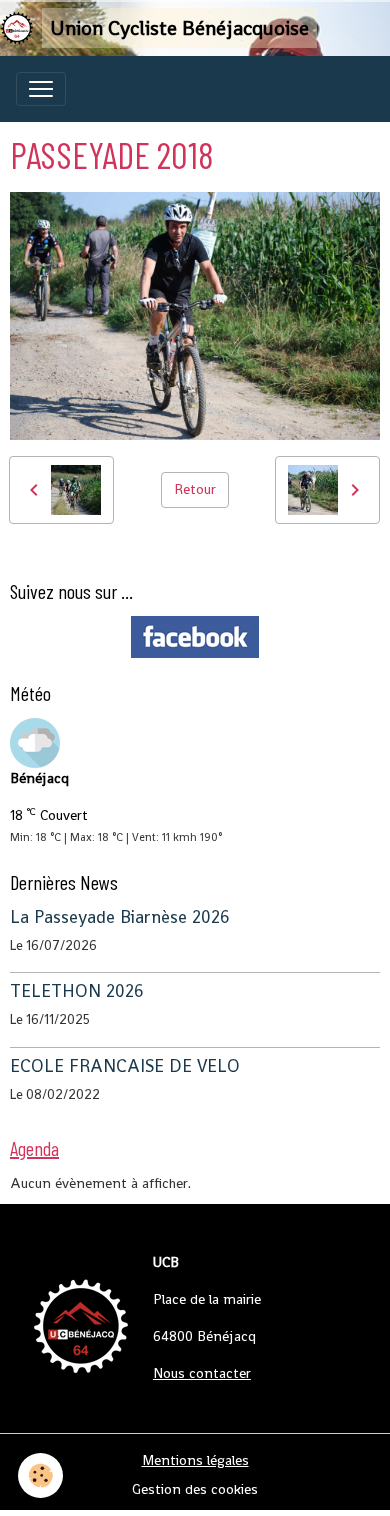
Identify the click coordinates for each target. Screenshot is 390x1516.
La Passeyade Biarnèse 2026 (120, 917)
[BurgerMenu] (41, 89)
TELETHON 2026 (77, 991)
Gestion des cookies (195, 1489)
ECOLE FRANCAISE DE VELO (125, 1066)
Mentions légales (195, 1460)
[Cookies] (40, 1475)
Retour (195, 489)
